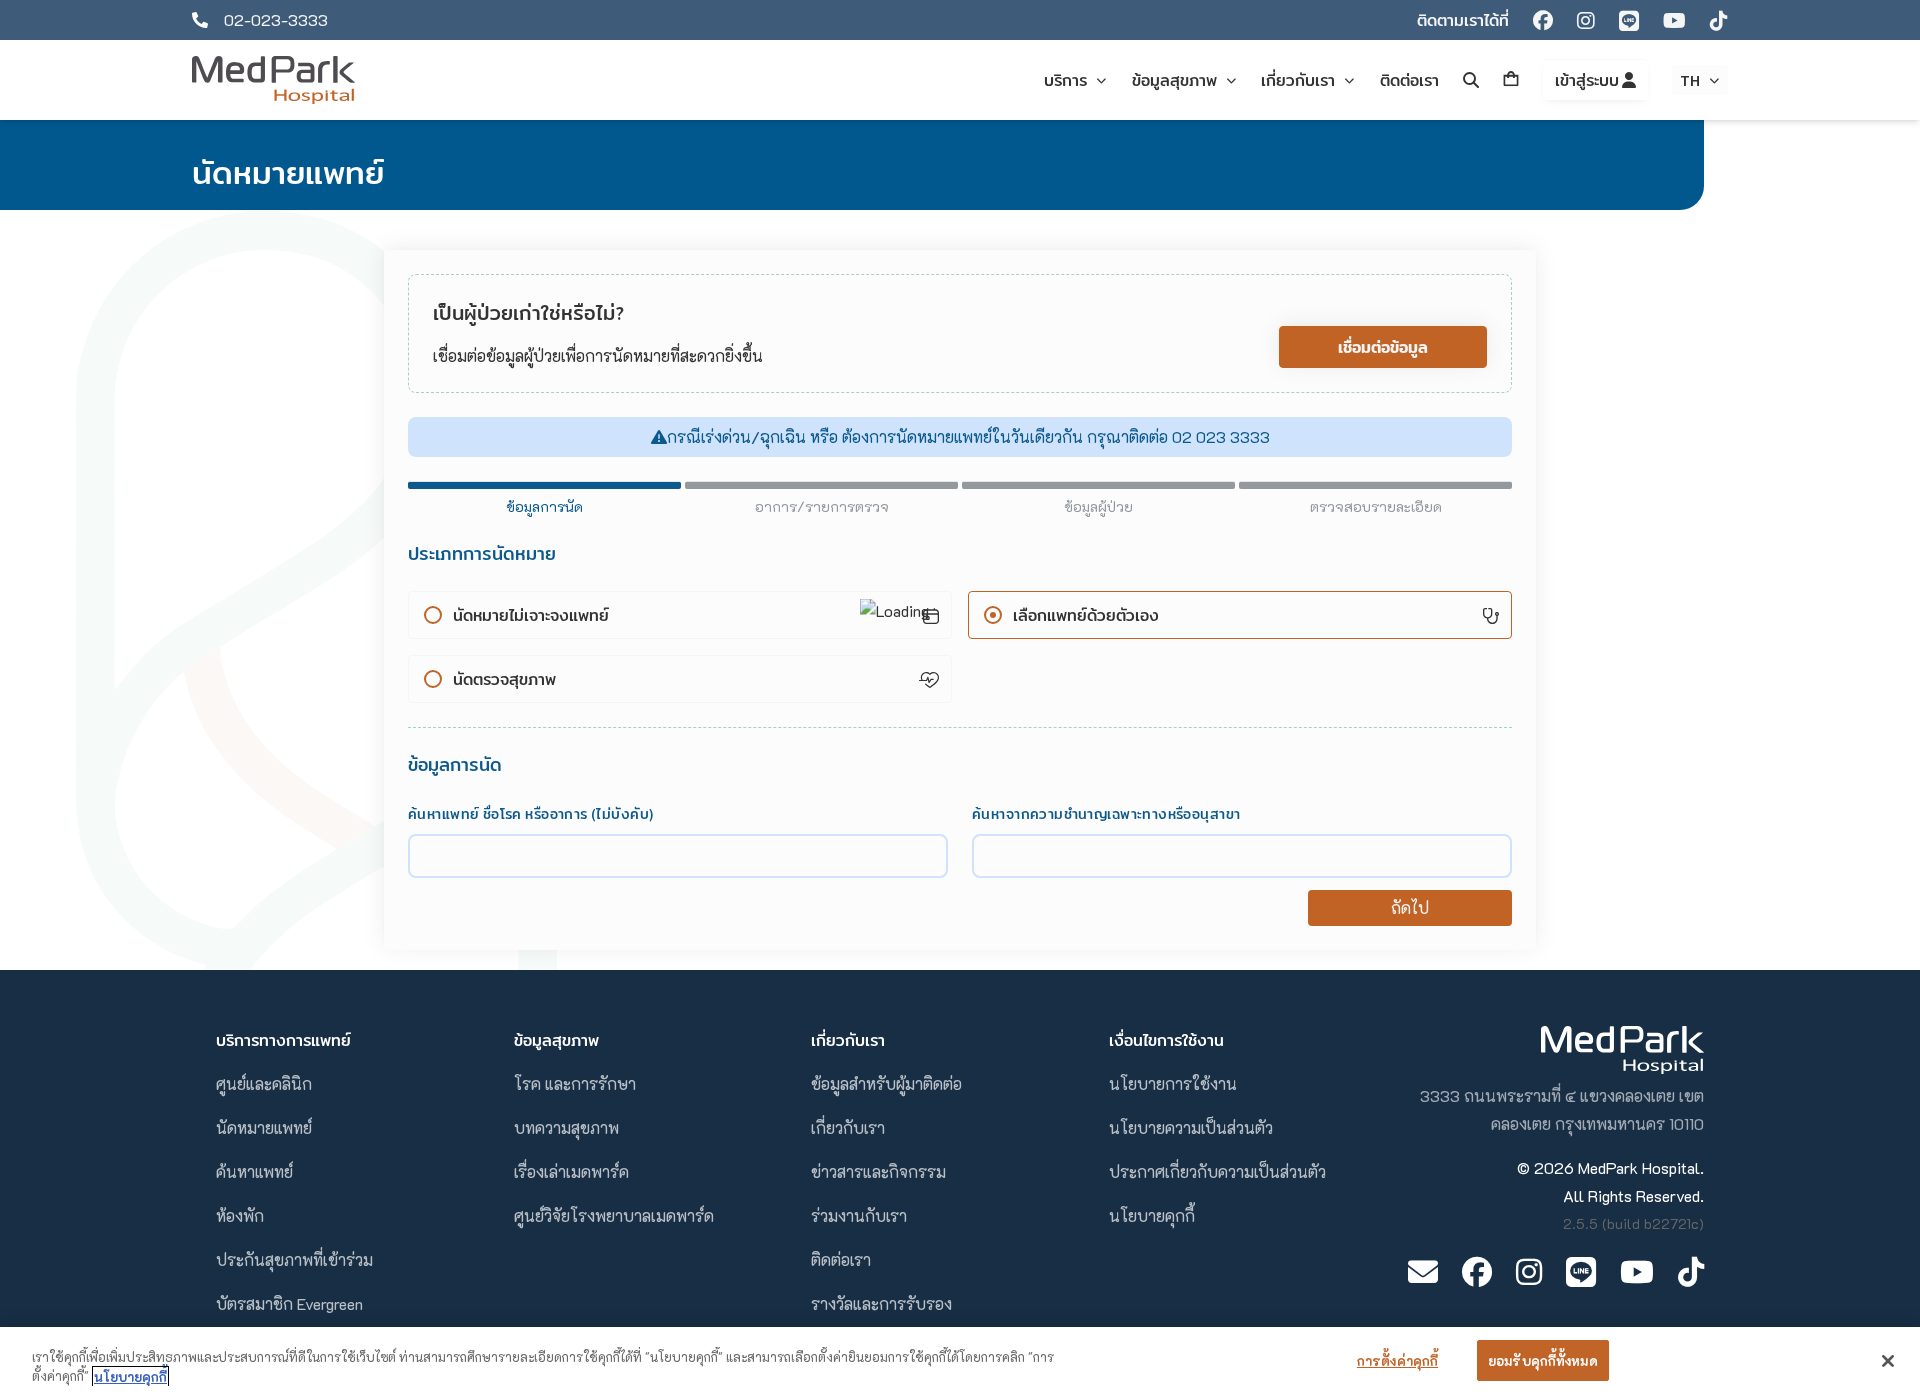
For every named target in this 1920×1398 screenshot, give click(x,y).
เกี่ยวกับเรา (848, 1127)
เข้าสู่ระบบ (1588, 80)
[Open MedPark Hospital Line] (1581, 1271)
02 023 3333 (1219, 436)
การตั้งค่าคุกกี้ (1397, 1360)
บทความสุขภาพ (566, 1127)
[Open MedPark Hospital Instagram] (1529, 1271)
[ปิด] (1888, 1361)
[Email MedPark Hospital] (1423, 1271)
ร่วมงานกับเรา (859, 1215)
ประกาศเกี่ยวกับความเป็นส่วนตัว (1217, 1171)
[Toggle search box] (1471, 80)
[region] (960, 1362)
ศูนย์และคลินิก (264, 1083)
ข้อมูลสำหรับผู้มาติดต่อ (886, 1083)
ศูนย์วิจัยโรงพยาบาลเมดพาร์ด (614, 1215)
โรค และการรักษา (575, 1083)
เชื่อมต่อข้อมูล (1383, 347)
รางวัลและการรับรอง (881, 1303)
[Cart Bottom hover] (1511, 80)
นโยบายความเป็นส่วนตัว (1191, 1127)
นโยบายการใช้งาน (1173, 1083)
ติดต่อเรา (841, 1259)
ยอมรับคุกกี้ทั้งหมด (1543, 1360)
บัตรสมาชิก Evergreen (289, 1303)
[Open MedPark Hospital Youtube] (1637, 1271)
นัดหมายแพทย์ (264, 1127)
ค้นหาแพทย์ (254, 1171)
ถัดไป (1410, 907)
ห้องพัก (240, 1215)
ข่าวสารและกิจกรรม (878, 1171)
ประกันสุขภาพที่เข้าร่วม (294, 1259)
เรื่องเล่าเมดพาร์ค (571, 1171)
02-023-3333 (276, 19)
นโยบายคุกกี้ (1152, 1215)
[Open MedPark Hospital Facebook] (1477, 1271)
